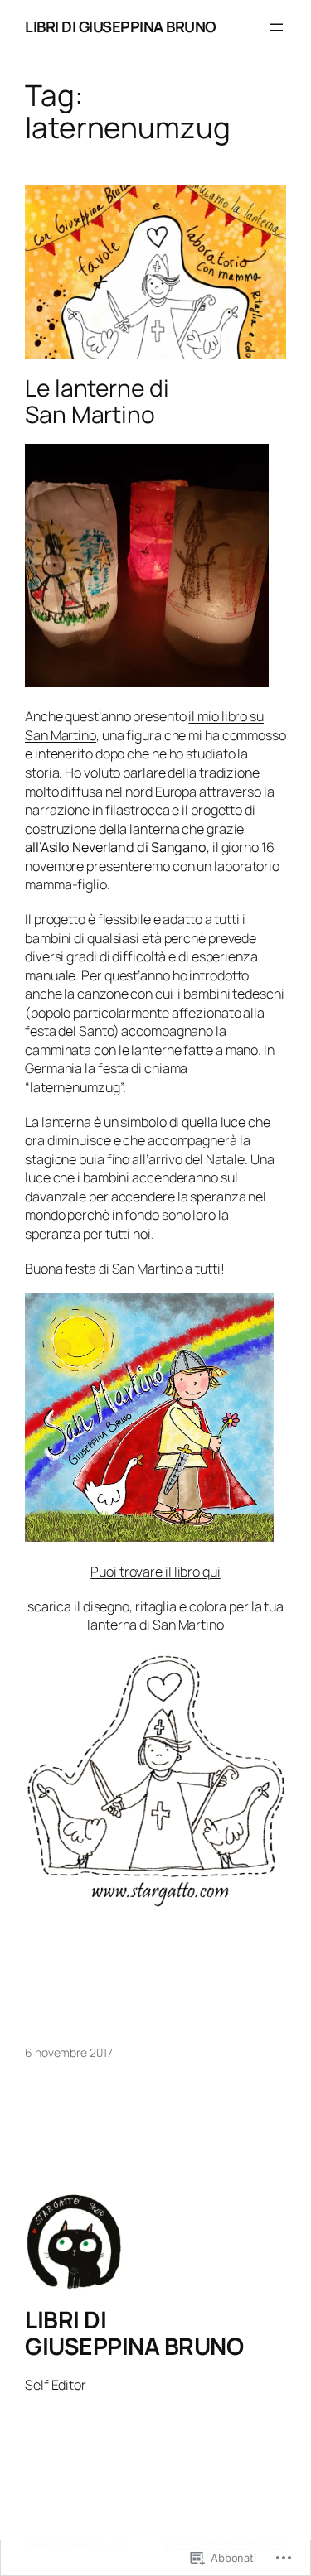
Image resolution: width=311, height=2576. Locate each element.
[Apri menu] (276, 27)
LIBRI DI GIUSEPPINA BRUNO (121, 26)
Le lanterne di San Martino (97, 401)
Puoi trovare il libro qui (155, 1572)
